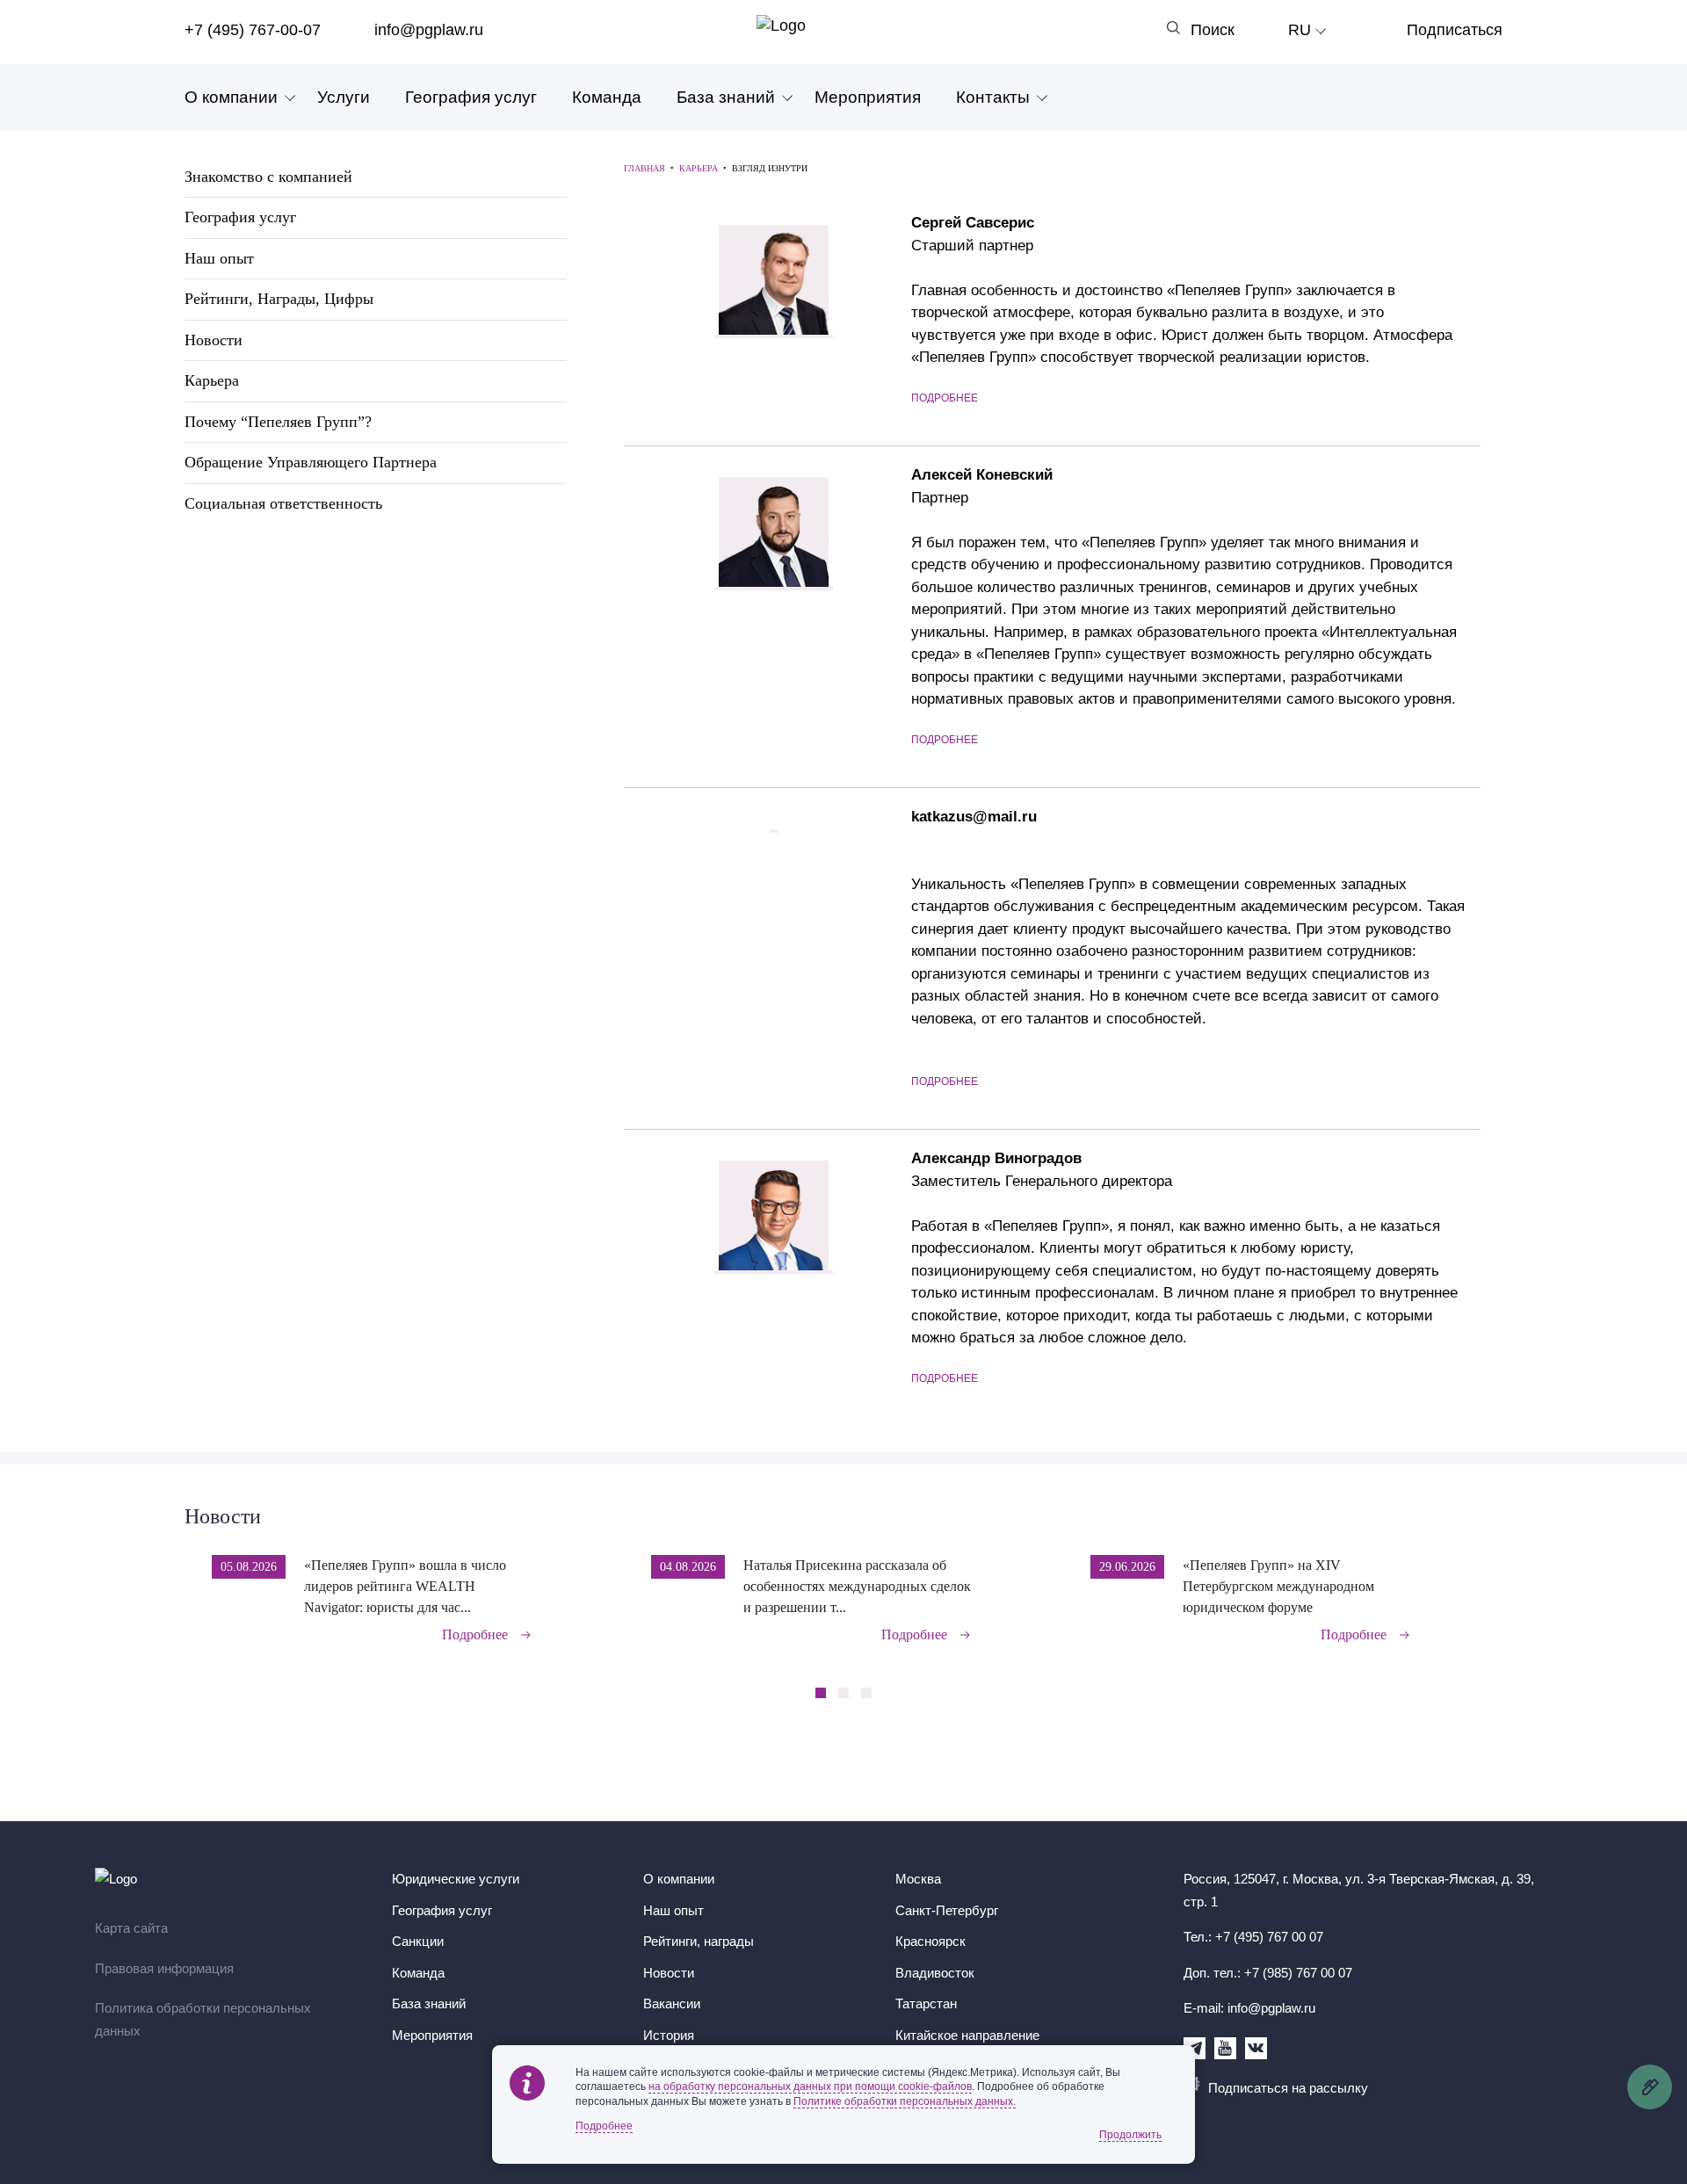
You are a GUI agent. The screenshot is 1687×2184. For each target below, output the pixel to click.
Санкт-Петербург (947, 1910)
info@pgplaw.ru (429, 30)
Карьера (212, 380)
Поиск (1213, 30)
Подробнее (945, 398)
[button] (1497, 1587)
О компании (231, 97)
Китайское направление (967, 2035)
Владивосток (935, 1973)
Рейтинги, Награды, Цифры (279, 299)
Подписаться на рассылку (1288, 2088)
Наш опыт (219, 258)
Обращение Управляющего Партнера (311, 462)
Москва (918, 1879)
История (669, 2035)
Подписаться (1455, 30)
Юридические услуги (456, 1879)
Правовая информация (164, 1968)
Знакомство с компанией (268, 177)
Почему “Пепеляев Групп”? (278, 422)
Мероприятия (868, 97)
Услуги (344, 97)
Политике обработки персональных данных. (905, 2101)
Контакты (993, 97)
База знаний (726, 97)
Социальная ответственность (283, 503)
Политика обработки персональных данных (203, 2019)
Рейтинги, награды (699, 1941)
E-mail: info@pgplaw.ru (1249, 2008)
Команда (607, 97)
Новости (214, 340)
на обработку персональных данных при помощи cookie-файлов (810, 2086)
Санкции (418, 1941)
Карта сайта (131, 1928)
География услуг (471, 97)
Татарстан (926, 2003)
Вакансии (672, 2003)
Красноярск (930, 1941)
